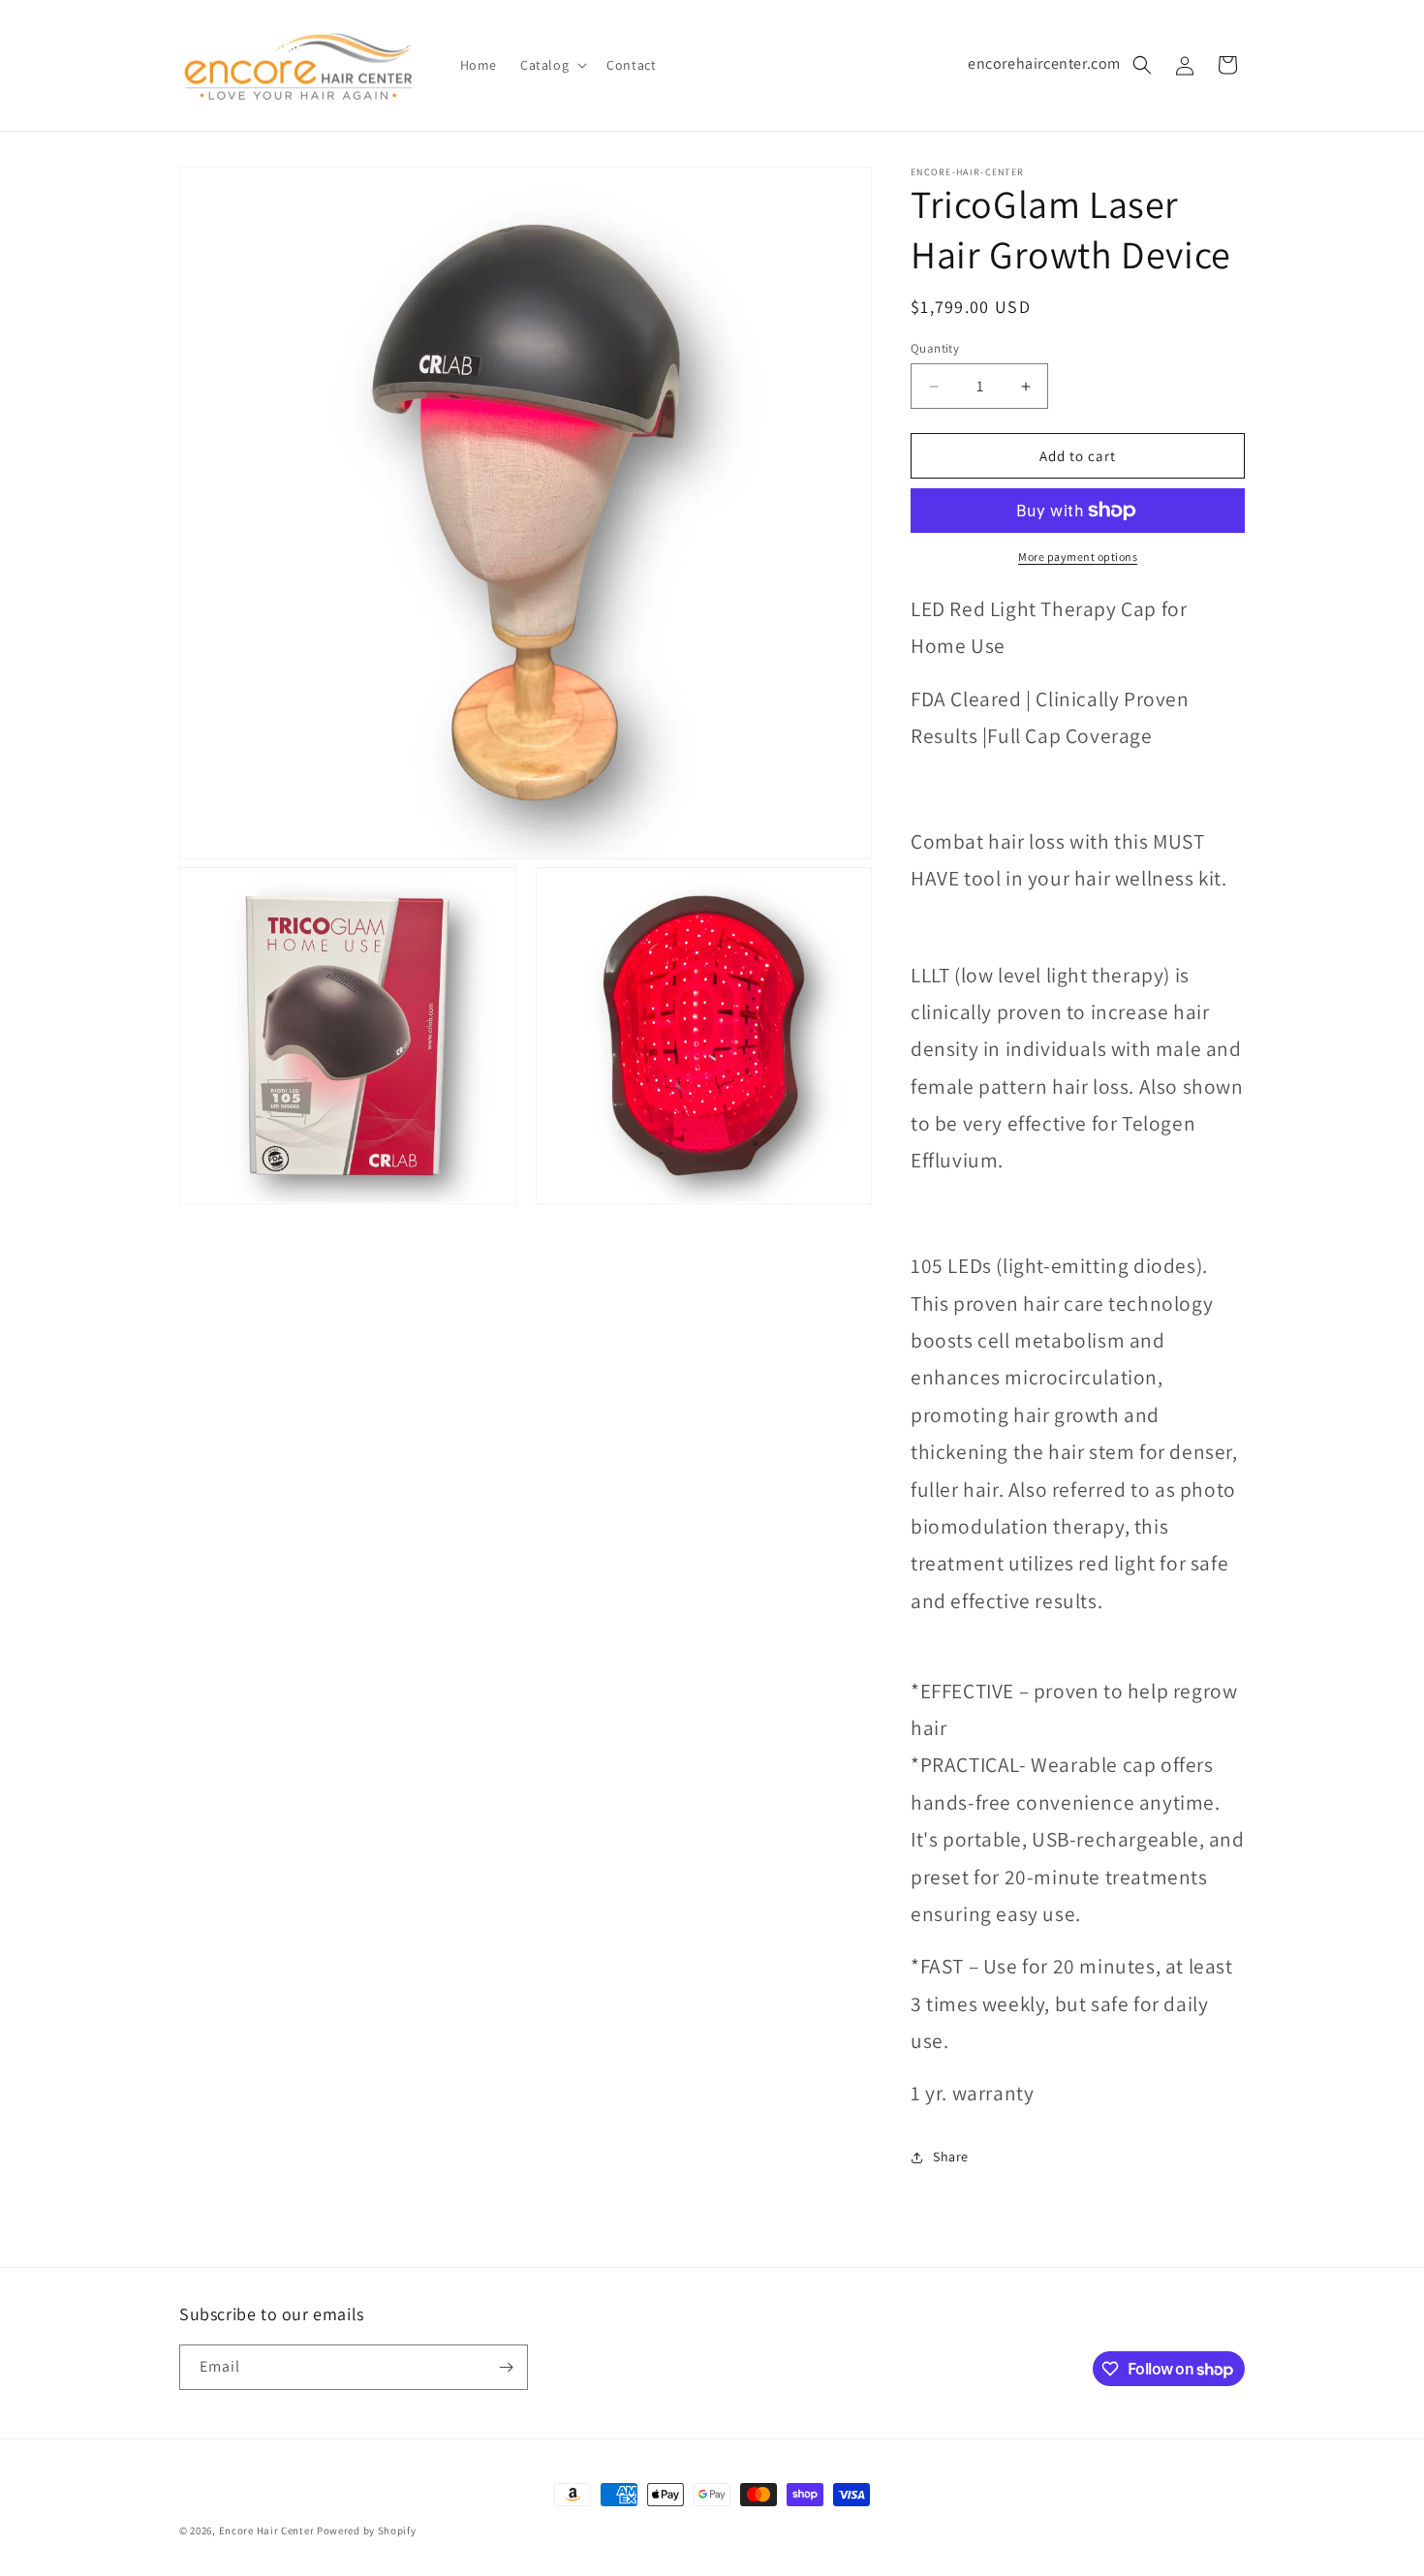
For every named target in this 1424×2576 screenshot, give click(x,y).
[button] (552, 65)
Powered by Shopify (367, 2530)
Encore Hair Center (267, 2530)
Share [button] (951, 2157)
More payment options (1078, 557)
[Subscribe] (506, 2367)
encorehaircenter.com (1044, 63)
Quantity (935, 348)
